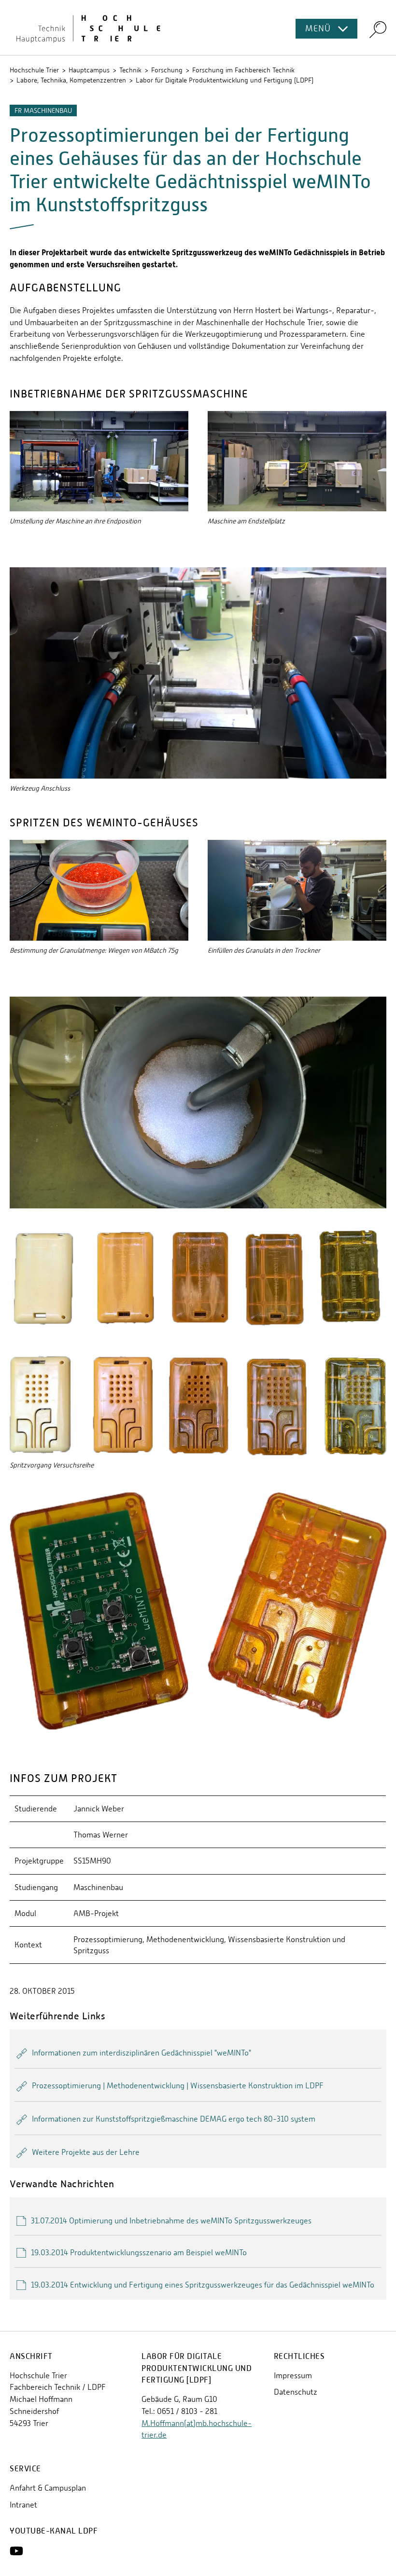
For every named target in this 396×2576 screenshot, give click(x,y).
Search (378, 29)
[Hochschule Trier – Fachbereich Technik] (198, 27)
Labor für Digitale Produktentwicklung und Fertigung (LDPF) (225, 80)
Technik (130, 70)
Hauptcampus (89, 70)
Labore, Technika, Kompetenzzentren (71, 80)
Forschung (167, 70)
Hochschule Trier (34, 70)
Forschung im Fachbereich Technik (243, 70)
